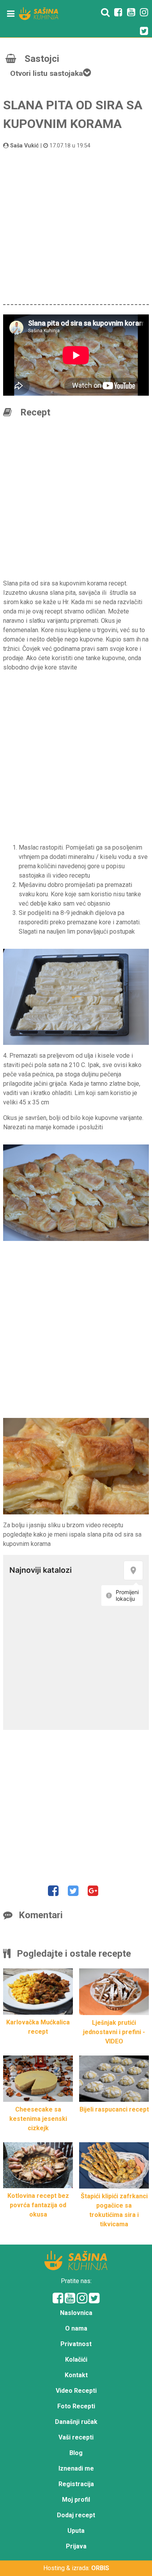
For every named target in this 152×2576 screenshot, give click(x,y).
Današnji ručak (76, 2422)
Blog (76, 2453)
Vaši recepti (76, 2437)
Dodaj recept (76, 2515)
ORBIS (100, 2568)
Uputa (76, 2531)
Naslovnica (76, 2313)
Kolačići (76, 2360)
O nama (76, 2328)
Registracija (76, 2484)
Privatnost (76, 2344)
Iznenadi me (76, 2468)
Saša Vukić (25, 146)
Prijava (76, 2546)
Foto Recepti (76, 2406)
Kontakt (76, 2375)
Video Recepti (76, 2391)
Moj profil (76, 2500)
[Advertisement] (76, 226)
